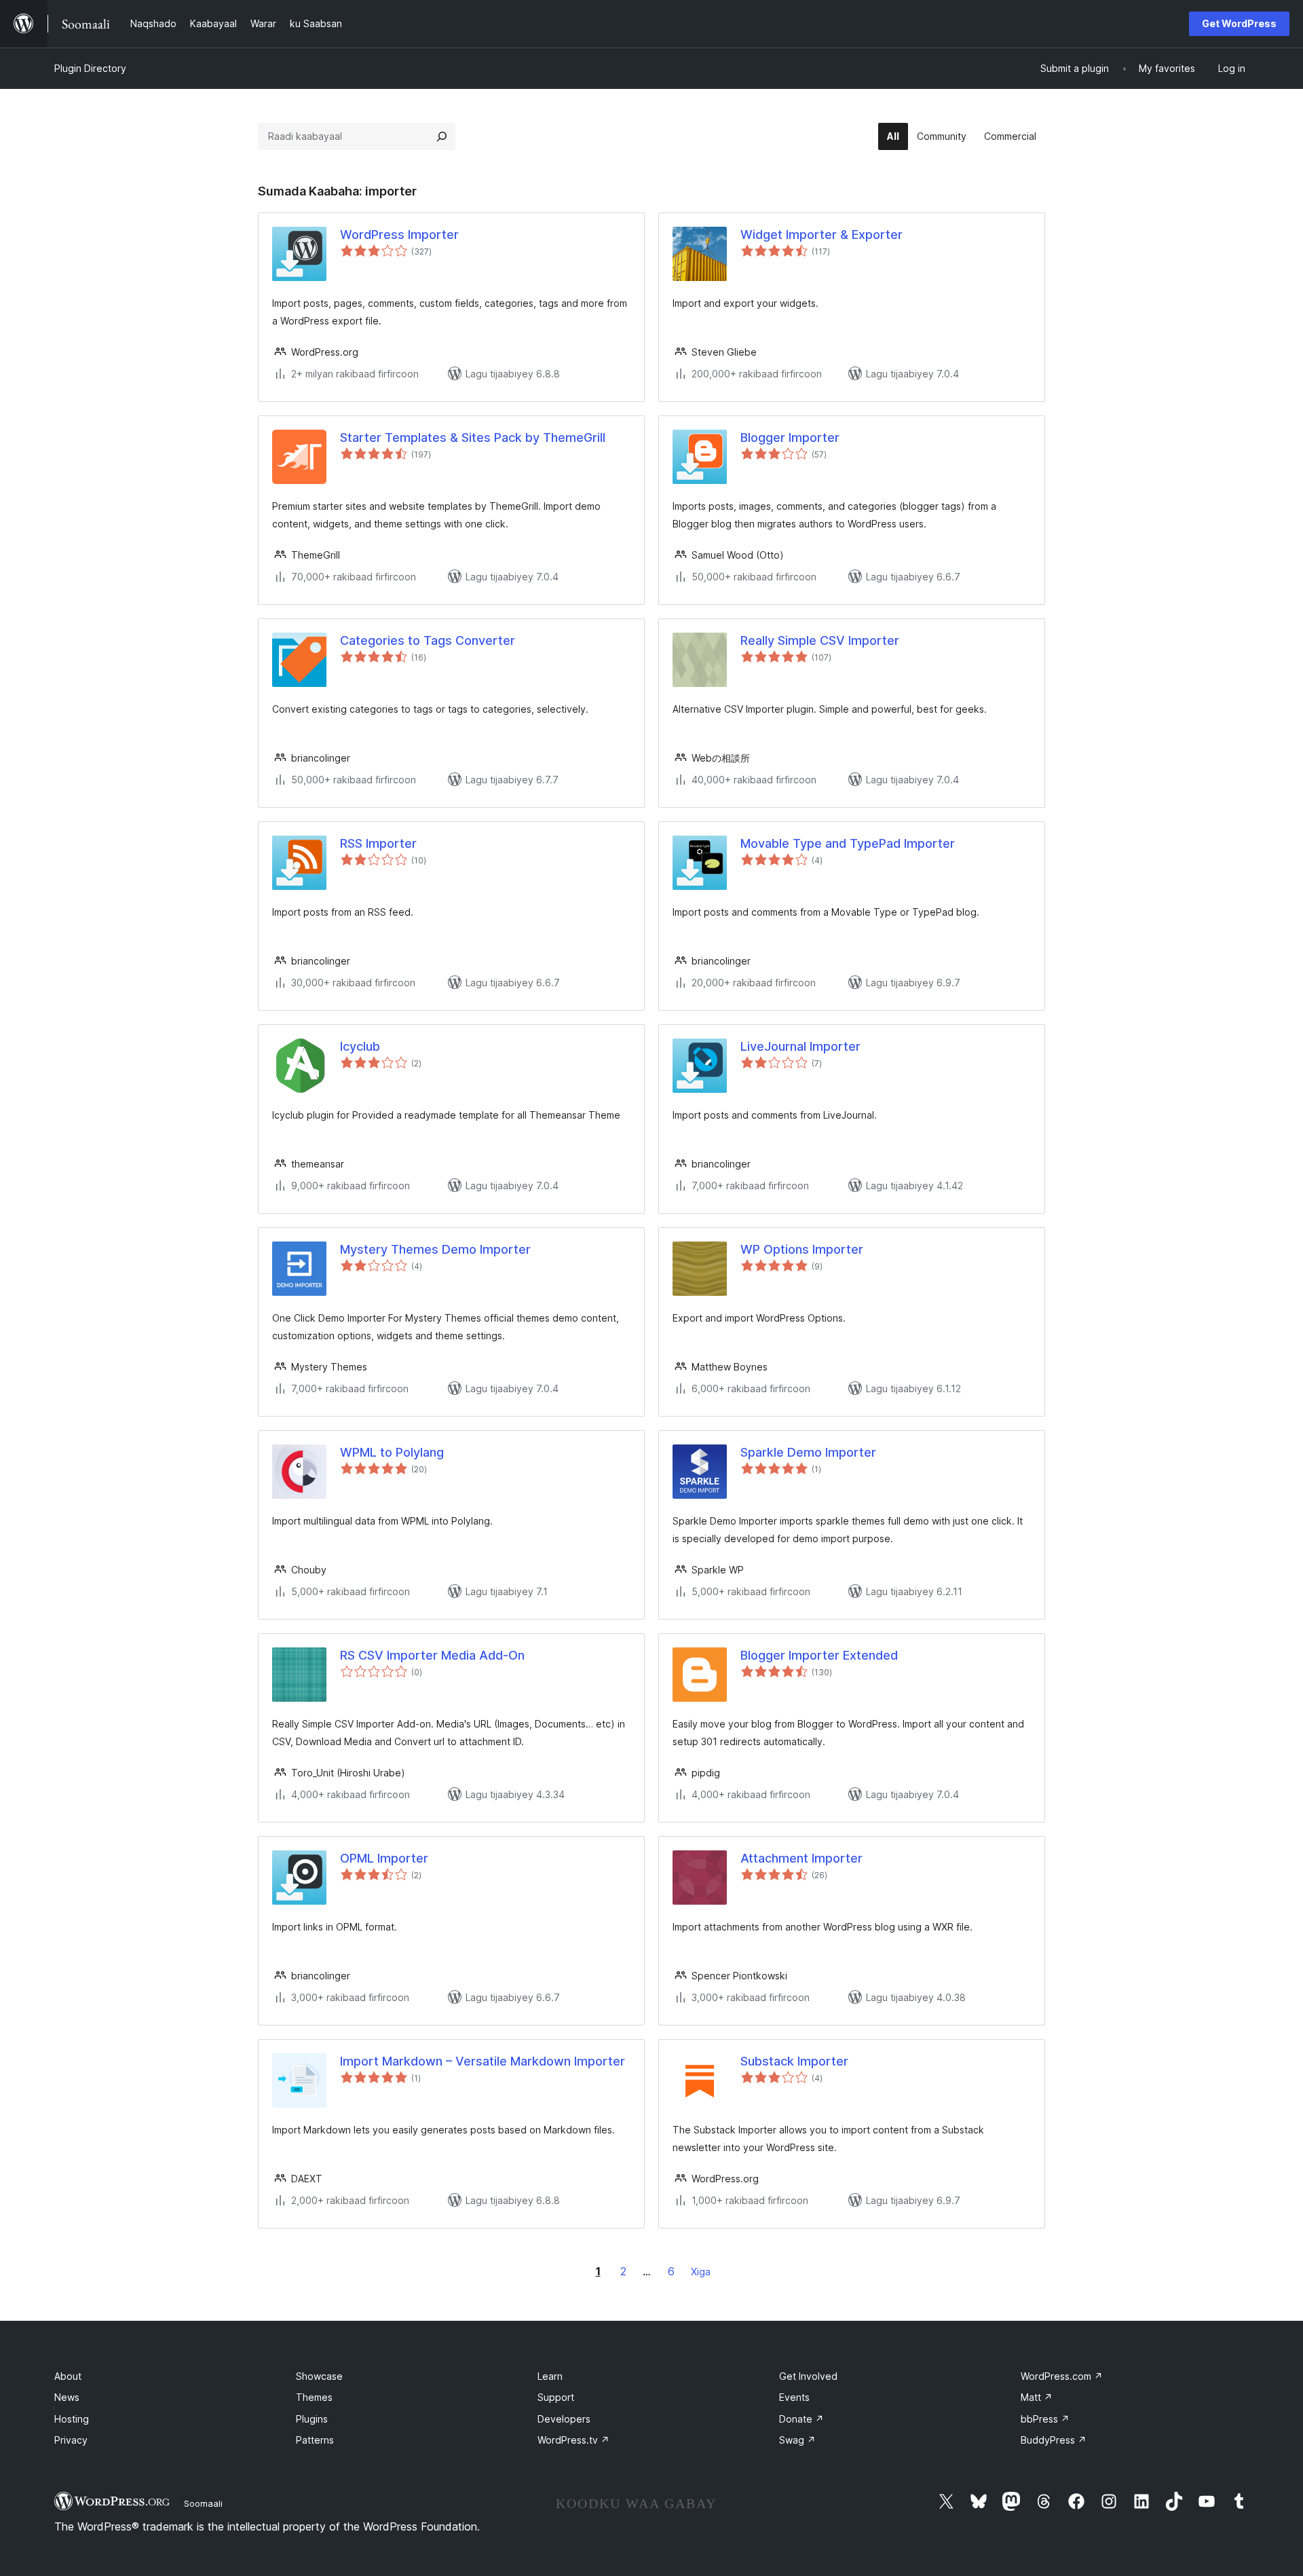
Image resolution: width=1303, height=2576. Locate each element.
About (68, 2376)
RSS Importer (378, 843)
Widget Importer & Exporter (822, 235)
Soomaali (203, 2503)
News (67, 2397)
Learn (550, 2376)
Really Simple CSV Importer (820, 640)
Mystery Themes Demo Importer (435, 1249)
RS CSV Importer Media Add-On (432, 1655)
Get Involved (808, 2376)
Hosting (72, 2419)
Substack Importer (794, 2061)
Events (794, 2397)
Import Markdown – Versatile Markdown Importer (483, 2061)
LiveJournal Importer (800, 1046)
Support (556, 2397)
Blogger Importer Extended (819, 1655)
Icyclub (360, 1046)
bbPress (1045, 2419)
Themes (314, 2397)
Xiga (701, 2272)
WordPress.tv (573, 2440)
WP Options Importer (802, 1249)
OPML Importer (384, 1858)
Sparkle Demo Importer (808, 1452)
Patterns (315, 2440)
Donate (801, 2419)
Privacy (71, 2440)
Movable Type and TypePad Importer (848, 843)
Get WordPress (1239, 23)
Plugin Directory (90, 68)
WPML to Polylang (392, 1452)
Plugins (312, 2419)
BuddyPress (1054, 2440)
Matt (1037, 2397)
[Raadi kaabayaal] (442, 136)
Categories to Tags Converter (428, 640)
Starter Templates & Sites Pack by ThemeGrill (473, 437)
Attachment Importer (801, 1858)
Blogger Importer (790, 437)
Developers (564, 2419)
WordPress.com (1062, 2376)
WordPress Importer (399, 235)
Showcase (319, 2376)
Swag (797, 2440)
